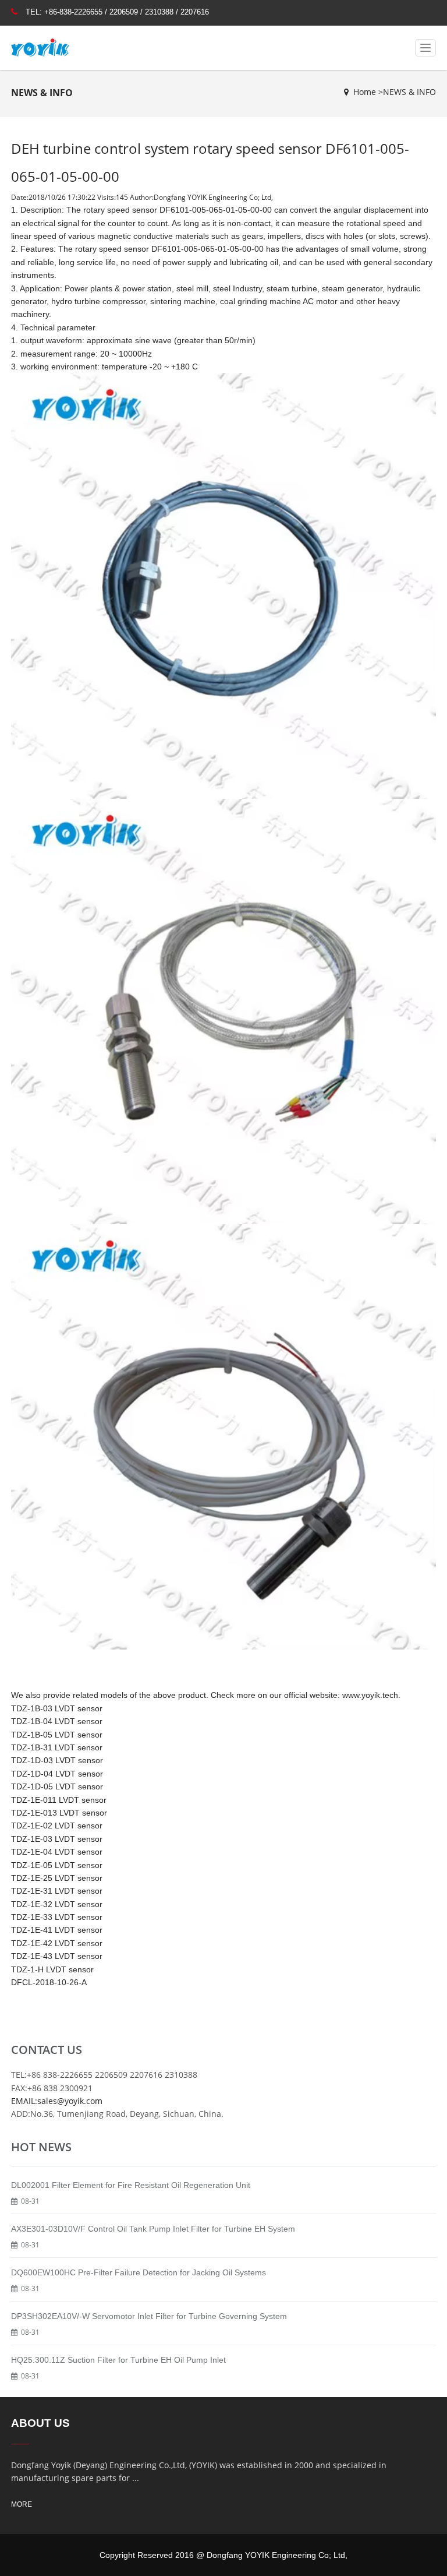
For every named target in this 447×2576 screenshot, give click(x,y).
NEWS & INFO (409, 92)
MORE (22, 2504)
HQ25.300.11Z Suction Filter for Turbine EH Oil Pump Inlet (118, 2360)
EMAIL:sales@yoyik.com (57, 2101)
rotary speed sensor (120, 210)
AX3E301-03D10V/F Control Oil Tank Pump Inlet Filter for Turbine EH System (153, 2229)
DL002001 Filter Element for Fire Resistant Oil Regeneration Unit (131, 2185)
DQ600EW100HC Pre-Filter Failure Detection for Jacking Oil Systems (139, 2272)
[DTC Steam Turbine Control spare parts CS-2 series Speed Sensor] (223, 1011)
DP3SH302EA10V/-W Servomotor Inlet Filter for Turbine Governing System (149, 2316)
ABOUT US (40, 2423)
